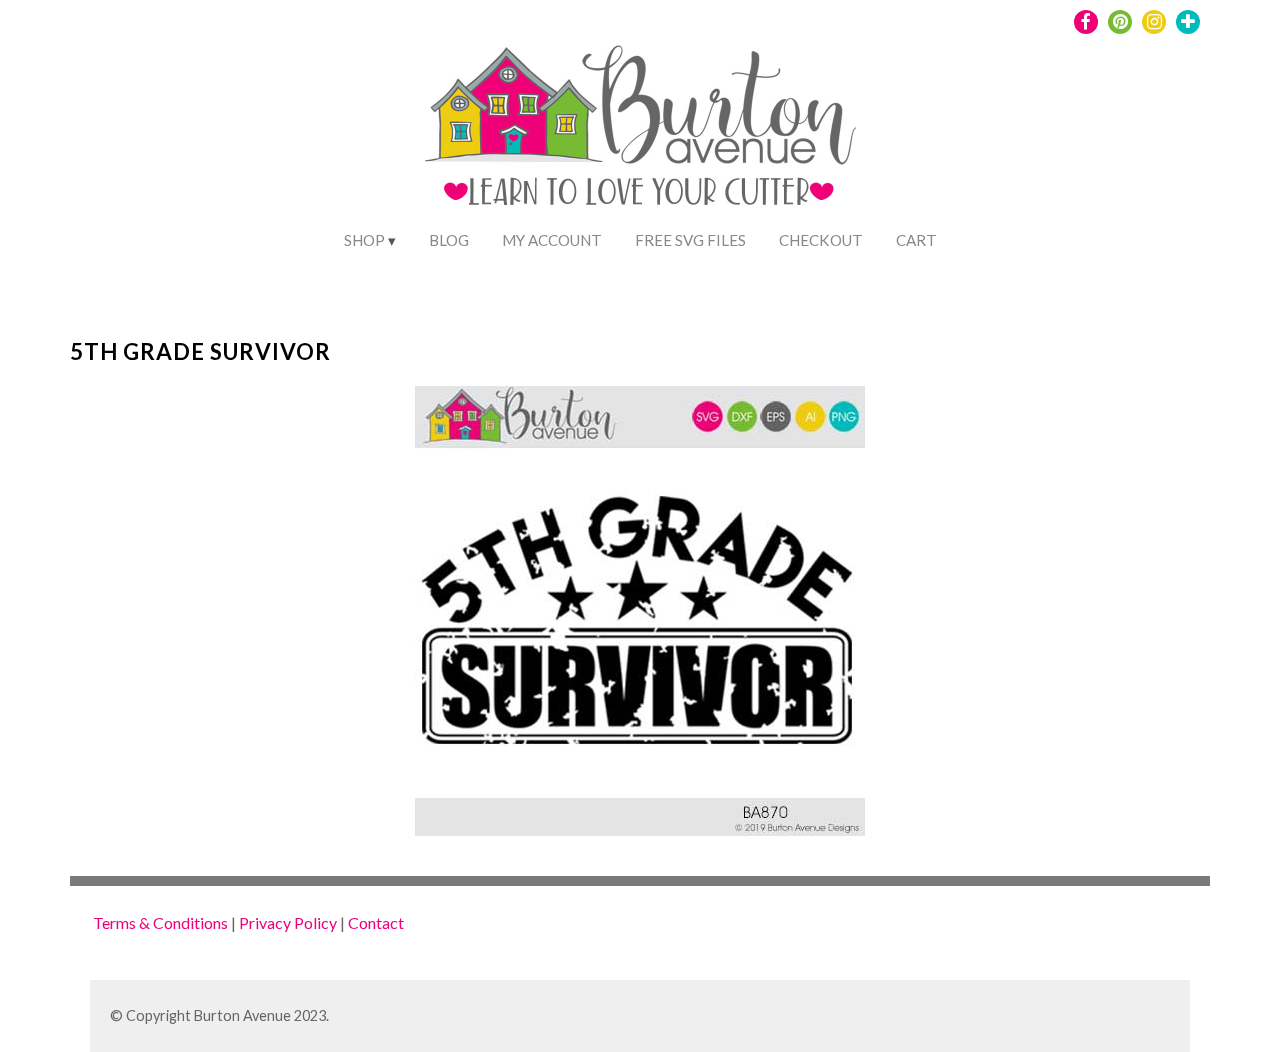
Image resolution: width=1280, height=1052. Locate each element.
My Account (552, 240)
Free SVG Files (690, 240)
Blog (449, 240)
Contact (376, 922)
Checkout (821, 240)
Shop (364, 240)
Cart (916, 240)
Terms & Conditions (160, 922)
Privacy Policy (288, 922)
